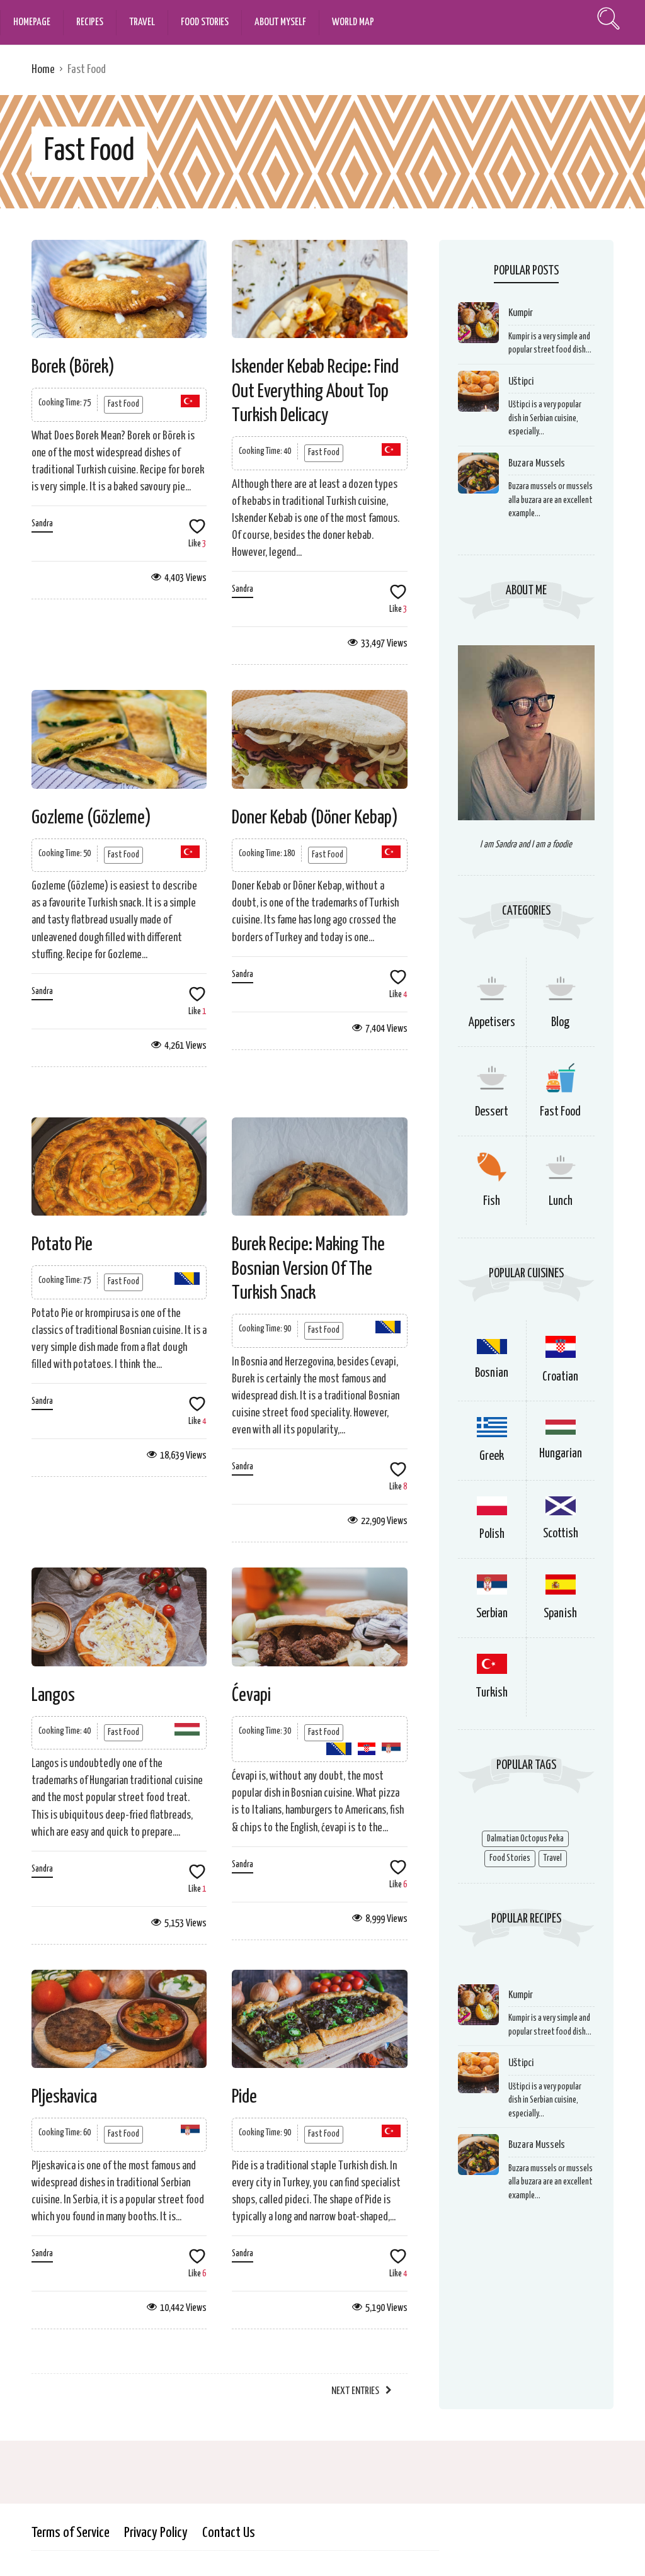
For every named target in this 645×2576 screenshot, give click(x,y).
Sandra (42, 524)
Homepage (32, 22)
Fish (492, 1201)
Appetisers (492, 1023)
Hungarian (561, 1454)
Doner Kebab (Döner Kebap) (315, 818)
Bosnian (492, 1373)
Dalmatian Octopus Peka (525, 1839)
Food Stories (205, 22)
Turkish (492, 1693)
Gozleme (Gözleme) (91, 818)
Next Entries (355, 2391)
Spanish (560, 1614)
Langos (53, 1695)
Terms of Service (71, 2533)
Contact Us (229, 2533)
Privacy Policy (156, 2533)
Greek (492, 1456)
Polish (492, 1534)
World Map (353, 22)
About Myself (280, 22)
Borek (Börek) (73, 367)
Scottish (561, 1534)
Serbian (492, 1614)
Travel (142, 22)
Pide (244, 2097)
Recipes (90, 22)
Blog (560, 1023)
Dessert (492, 1112)
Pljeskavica (64, 2097)
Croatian (560, 1377)
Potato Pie (62, 1245)
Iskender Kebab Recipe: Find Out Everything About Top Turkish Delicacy (315, 391)
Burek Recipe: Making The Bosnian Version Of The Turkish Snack (308, 1269)
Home (43, 70)
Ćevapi (251, 1695)
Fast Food (123, 404)
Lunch (561, 1201)
